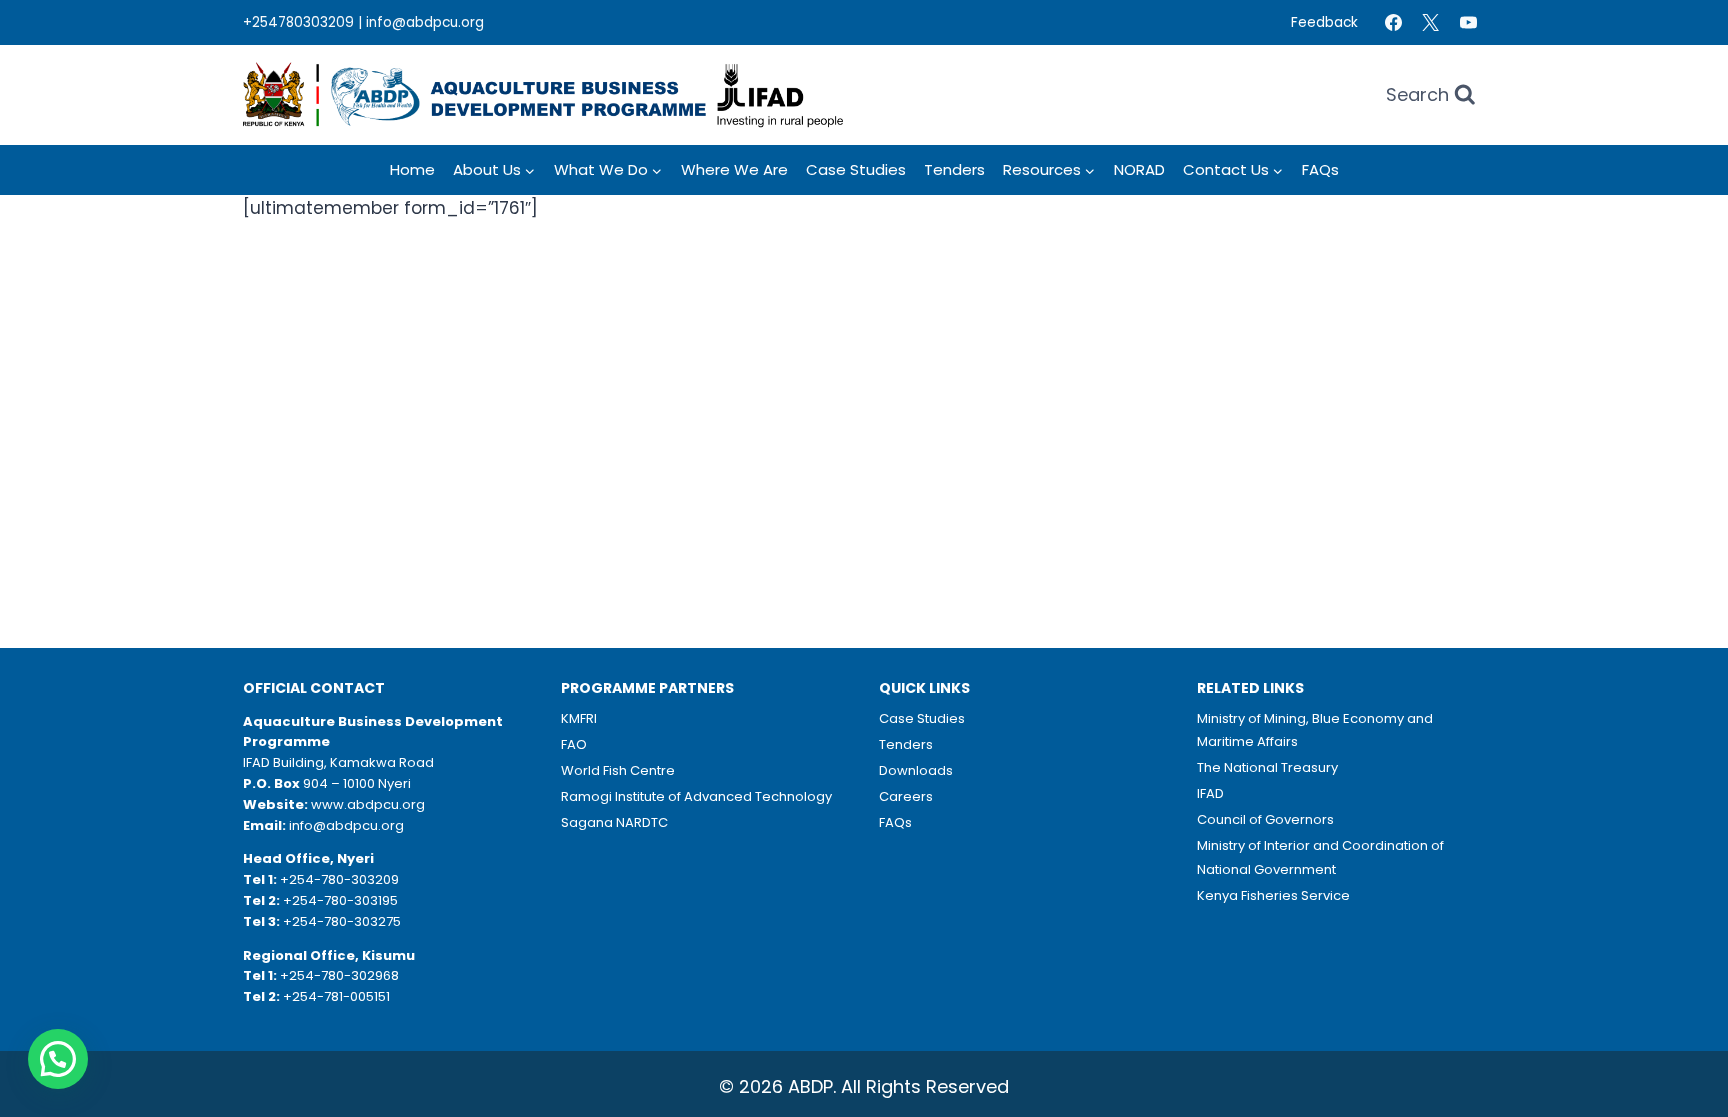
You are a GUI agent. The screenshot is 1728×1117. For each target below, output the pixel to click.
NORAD (1139, 169)
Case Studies (856, 169)
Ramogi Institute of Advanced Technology (696, 796)
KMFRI (579, 718)
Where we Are (734, 169)
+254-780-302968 (339, 975)
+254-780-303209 (339, 879)
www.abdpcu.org (368, 804)
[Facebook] (1393, 23)
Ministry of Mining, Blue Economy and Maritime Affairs (1315, 730)
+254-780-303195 (340, 900)
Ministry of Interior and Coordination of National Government (1320, 857)
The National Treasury (1267, 767)
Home (412, 169)
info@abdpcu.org (425, 22)
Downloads (916, 770)
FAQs (1320, 169)
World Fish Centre (618, 770)
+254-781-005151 (336, 996)
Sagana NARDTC (614, 822)
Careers (906, 796)
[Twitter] (1431, 23)
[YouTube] (1468, 23)
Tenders (954, 169)
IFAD (1210, 793)
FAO (574, 744)
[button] (58, 1059)
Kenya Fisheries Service (1273, 895)
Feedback (1324, 22)
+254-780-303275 (342, 921)
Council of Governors (1265, 819)
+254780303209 (298, 22)
